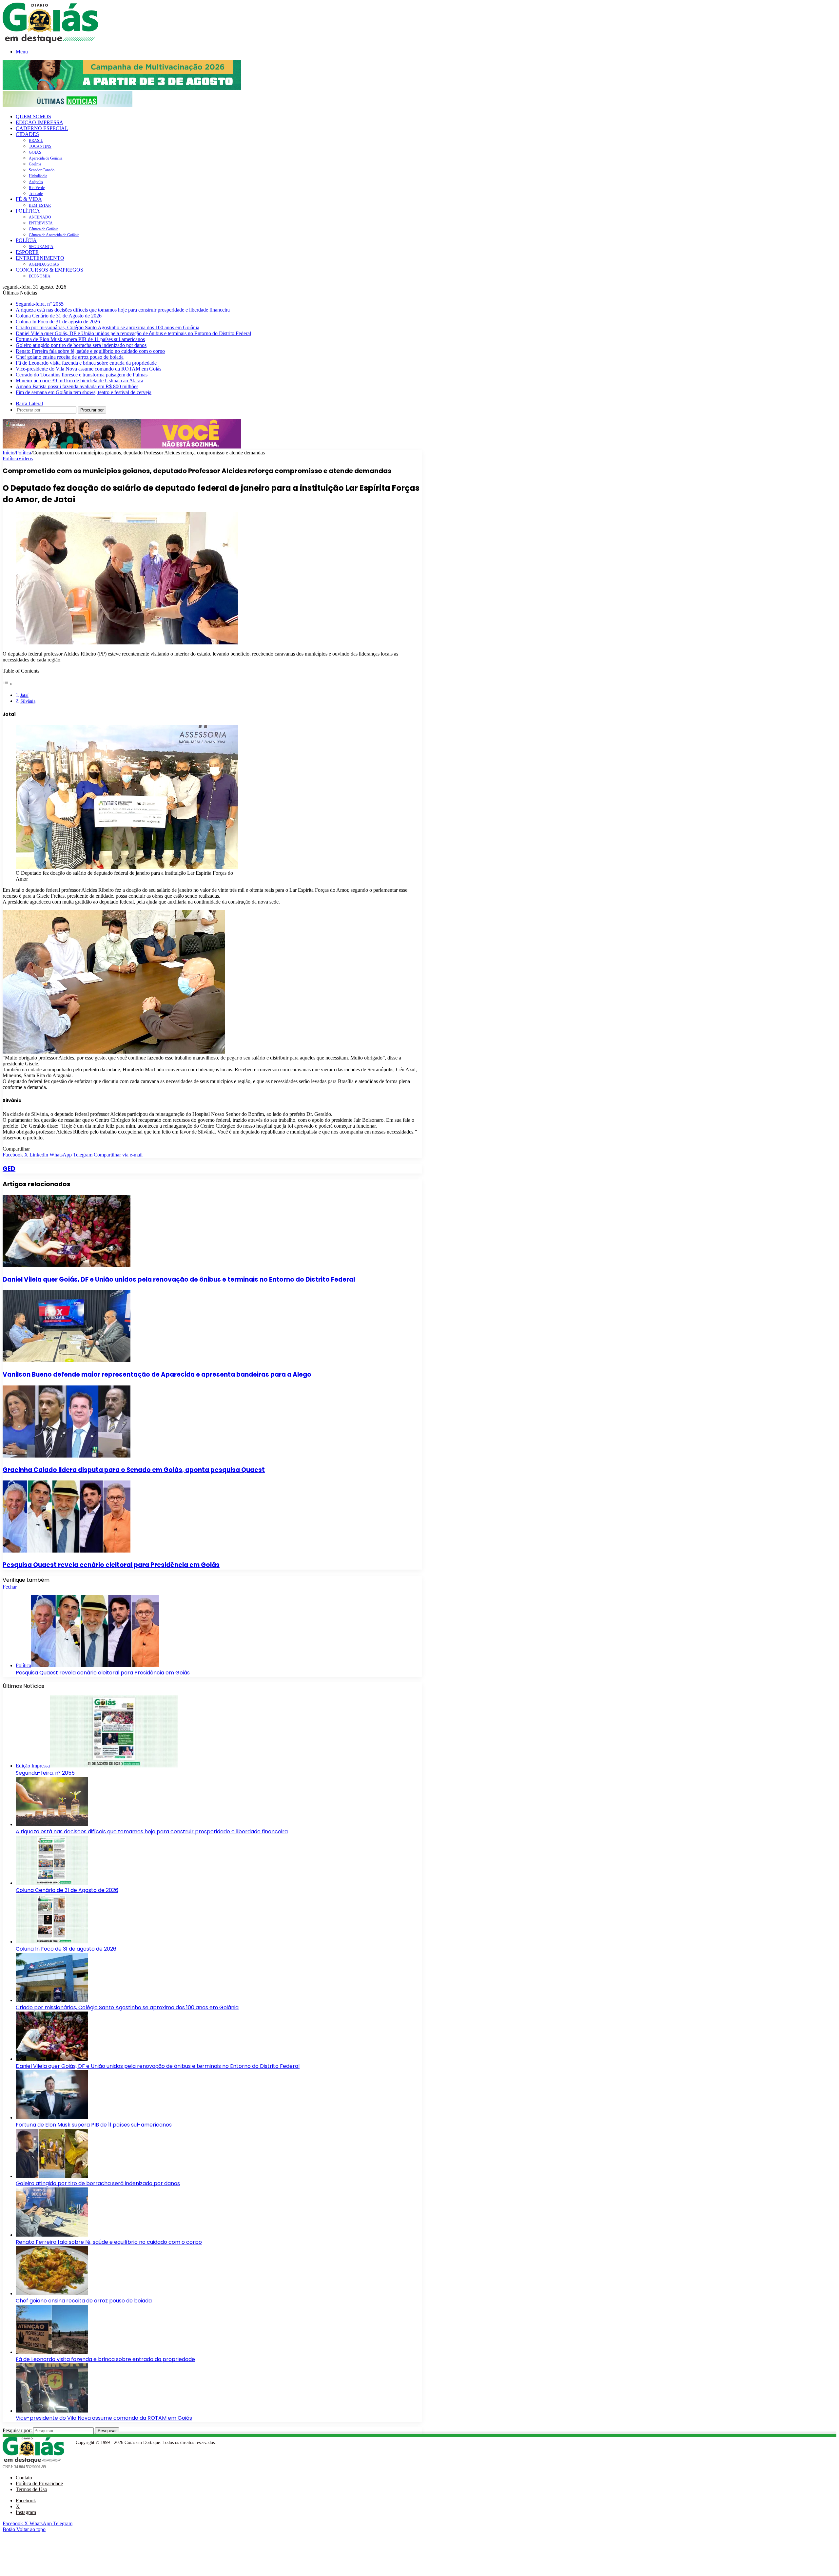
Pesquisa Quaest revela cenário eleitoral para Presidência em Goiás (111, 1565)
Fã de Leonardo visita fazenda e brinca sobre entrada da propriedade (86, 363)
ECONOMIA (40, 276)
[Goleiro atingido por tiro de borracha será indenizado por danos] (52, 2176)
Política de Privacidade (39, 2483)
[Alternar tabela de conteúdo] (8, 684)
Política (23, 453)
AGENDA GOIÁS (44, 264)
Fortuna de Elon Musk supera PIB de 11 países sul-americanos (80, 339)
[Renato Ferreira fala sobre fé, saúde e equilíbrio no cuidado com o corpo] (52, 2235)
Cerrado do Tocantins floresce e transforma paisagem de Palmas (82, 375)
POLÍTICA (28, 211)
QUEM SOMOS (33, 116)
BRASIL (36, 141)
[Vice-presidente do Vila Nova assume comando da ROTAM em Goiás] (52, 2411)
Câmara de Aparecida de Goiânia (54, 235)
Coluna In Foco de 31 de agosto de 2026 (58, 322)
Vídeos (25, 458)
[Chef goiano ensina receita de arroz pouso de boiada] (52, 2293)
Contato (24, 2478)
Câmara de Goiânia (44, 229)
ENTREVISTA (41, 223)
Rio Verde (37, 188)
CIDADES (27, 134)
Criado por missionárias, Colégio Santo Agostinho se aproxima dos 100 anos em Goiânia (107, 327)
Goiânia (35, 164)
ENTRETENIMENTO (40, 258)
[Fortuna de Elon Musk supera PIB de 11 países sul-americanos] (52, 2118)
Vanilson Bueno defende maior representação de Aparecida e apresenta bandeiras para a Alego (157, 1374)
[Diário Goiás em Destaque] (50, 41)
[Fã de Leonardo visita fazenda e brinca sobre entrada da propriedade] (52, 2352)
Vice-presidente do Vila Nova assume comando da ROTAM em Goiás (88, 369)
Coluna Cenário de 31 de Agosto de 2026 (59, 316)
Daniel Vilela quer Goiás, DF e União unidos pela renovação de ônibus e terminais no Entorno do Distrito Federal (133, 333)
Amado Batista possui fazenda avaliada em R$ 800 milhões (77, 386)
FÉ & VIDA (29, 199)
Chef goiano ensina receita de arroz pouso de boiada (70, 357)
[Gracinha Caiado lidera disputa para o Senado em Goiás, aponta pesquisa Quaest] (67, 1456)
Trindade (36, 194)
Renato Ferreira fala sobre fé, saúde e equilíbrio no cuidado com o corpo (90, 351)
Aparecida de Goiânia (46, 158)
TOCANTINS (40, 146)
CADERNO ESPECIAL (42, 128)
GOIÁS (35, 152)
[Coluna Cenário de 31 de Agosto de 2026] (52, 1883)
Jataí (24, 695)
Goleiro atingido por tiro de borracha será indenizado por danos (81, 345)
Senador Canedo (42, 170)
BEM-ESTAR (40, 205)
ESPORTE (27, 252)
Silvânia (28, 701)
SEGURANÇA (41, 247)
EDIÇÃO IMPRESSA (39, 122)
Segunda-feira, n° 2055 (40, 304)
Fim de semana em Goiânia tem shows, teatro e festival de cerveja (84, 392)
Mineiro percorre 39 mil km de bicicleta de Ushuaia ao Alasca (79, 381)
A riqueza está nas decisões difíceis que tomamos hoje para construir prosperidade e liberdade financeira (123, 310)
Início (9, 453)
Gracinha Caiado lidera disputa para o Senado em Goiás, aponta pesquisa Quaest (134, 1470)
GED (9, 1169)
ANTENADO (40, 217)
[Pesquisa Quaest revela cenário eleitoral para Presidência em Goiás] (67, 1551)
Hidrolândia (38, 176)
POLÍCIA (26, 240)
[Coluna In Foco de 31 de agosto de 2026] (52, 1942)
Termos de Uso (31, 2489)
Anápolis (36, 182)
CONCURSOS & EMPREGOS (49, 270)
